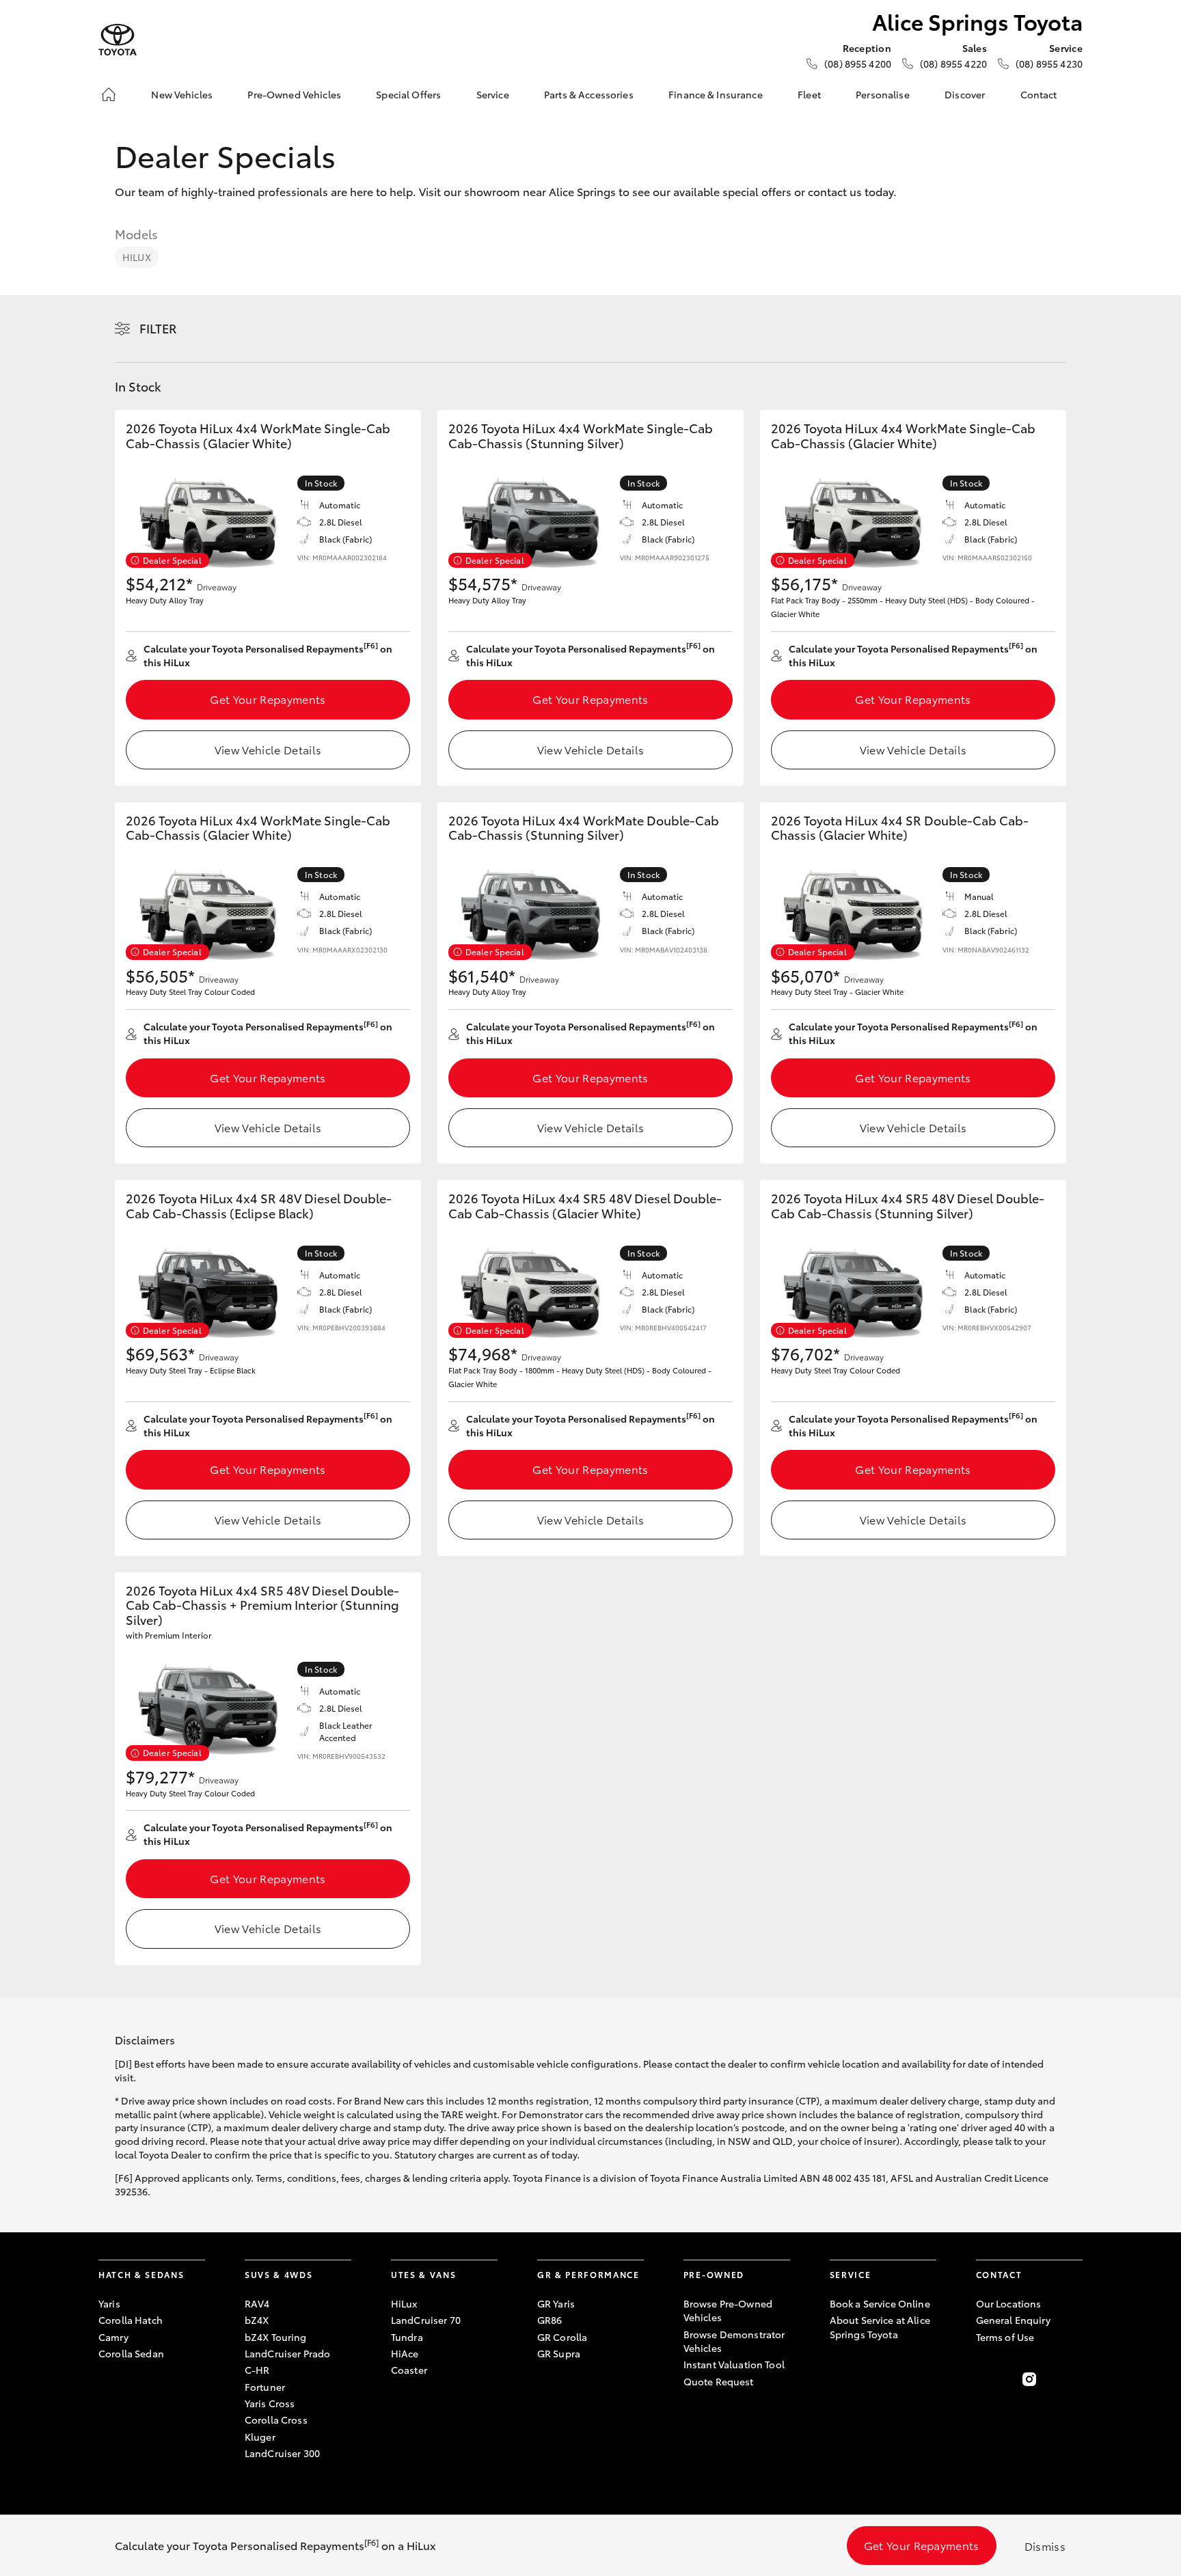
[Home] (109, 94)
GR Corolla (562, 2337)
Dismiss (1045, 2546)
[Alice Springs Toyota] (118, 40)
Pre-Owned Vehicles (294, 94)
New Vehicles (182, 94)
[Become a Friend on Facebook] (984, 2379)
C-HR (257, 2370)
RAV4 (257, 2303)
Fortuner (265, 2387)
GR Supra (559, 2353)
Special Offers (408, 94)
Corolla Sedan (131, 2353)
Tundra (407, 2337)
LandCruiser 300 (282, 2453)
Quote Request (719, 2381)
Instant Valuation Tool (734, 2364)
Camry (113, 2337)
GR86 (550, 2320)
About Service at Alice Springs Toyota (880, 2327)
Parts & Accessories (589, 94)
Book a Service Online (880, 2303)
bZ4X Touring (276, 2337)
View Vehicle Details (268, 749)
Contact (1039, 94)
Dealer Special (172, 560)
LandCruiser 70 (426, 2320)
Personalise (883, 94)
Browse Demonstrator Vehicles (734, 2341)
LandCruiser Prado (287, 2353)
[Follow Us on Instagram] (1029, 2379)
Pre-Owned (714, 2274)
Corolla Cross (276, 2420)
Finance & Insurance (716, 94)
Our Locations (1009, 2303)
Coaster (409, 2370)
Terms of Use (1005, 2337)
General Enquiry (1013, 2320)
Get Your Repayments (268, 699)
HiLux (137, 257)
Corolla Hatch (131, 2320)
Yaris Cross (270, 2403)
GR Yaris (556, 2303)
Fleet (809, 94)
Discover (965, 94)
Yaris (109, 2303)
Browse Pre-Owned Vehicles (728, 2310)
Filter (158, 328)
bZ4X (257, 2320)
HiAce (405, 2353)
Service (493, 94)
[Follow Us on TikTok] (1074, 2379)
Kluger (260, 2437)
